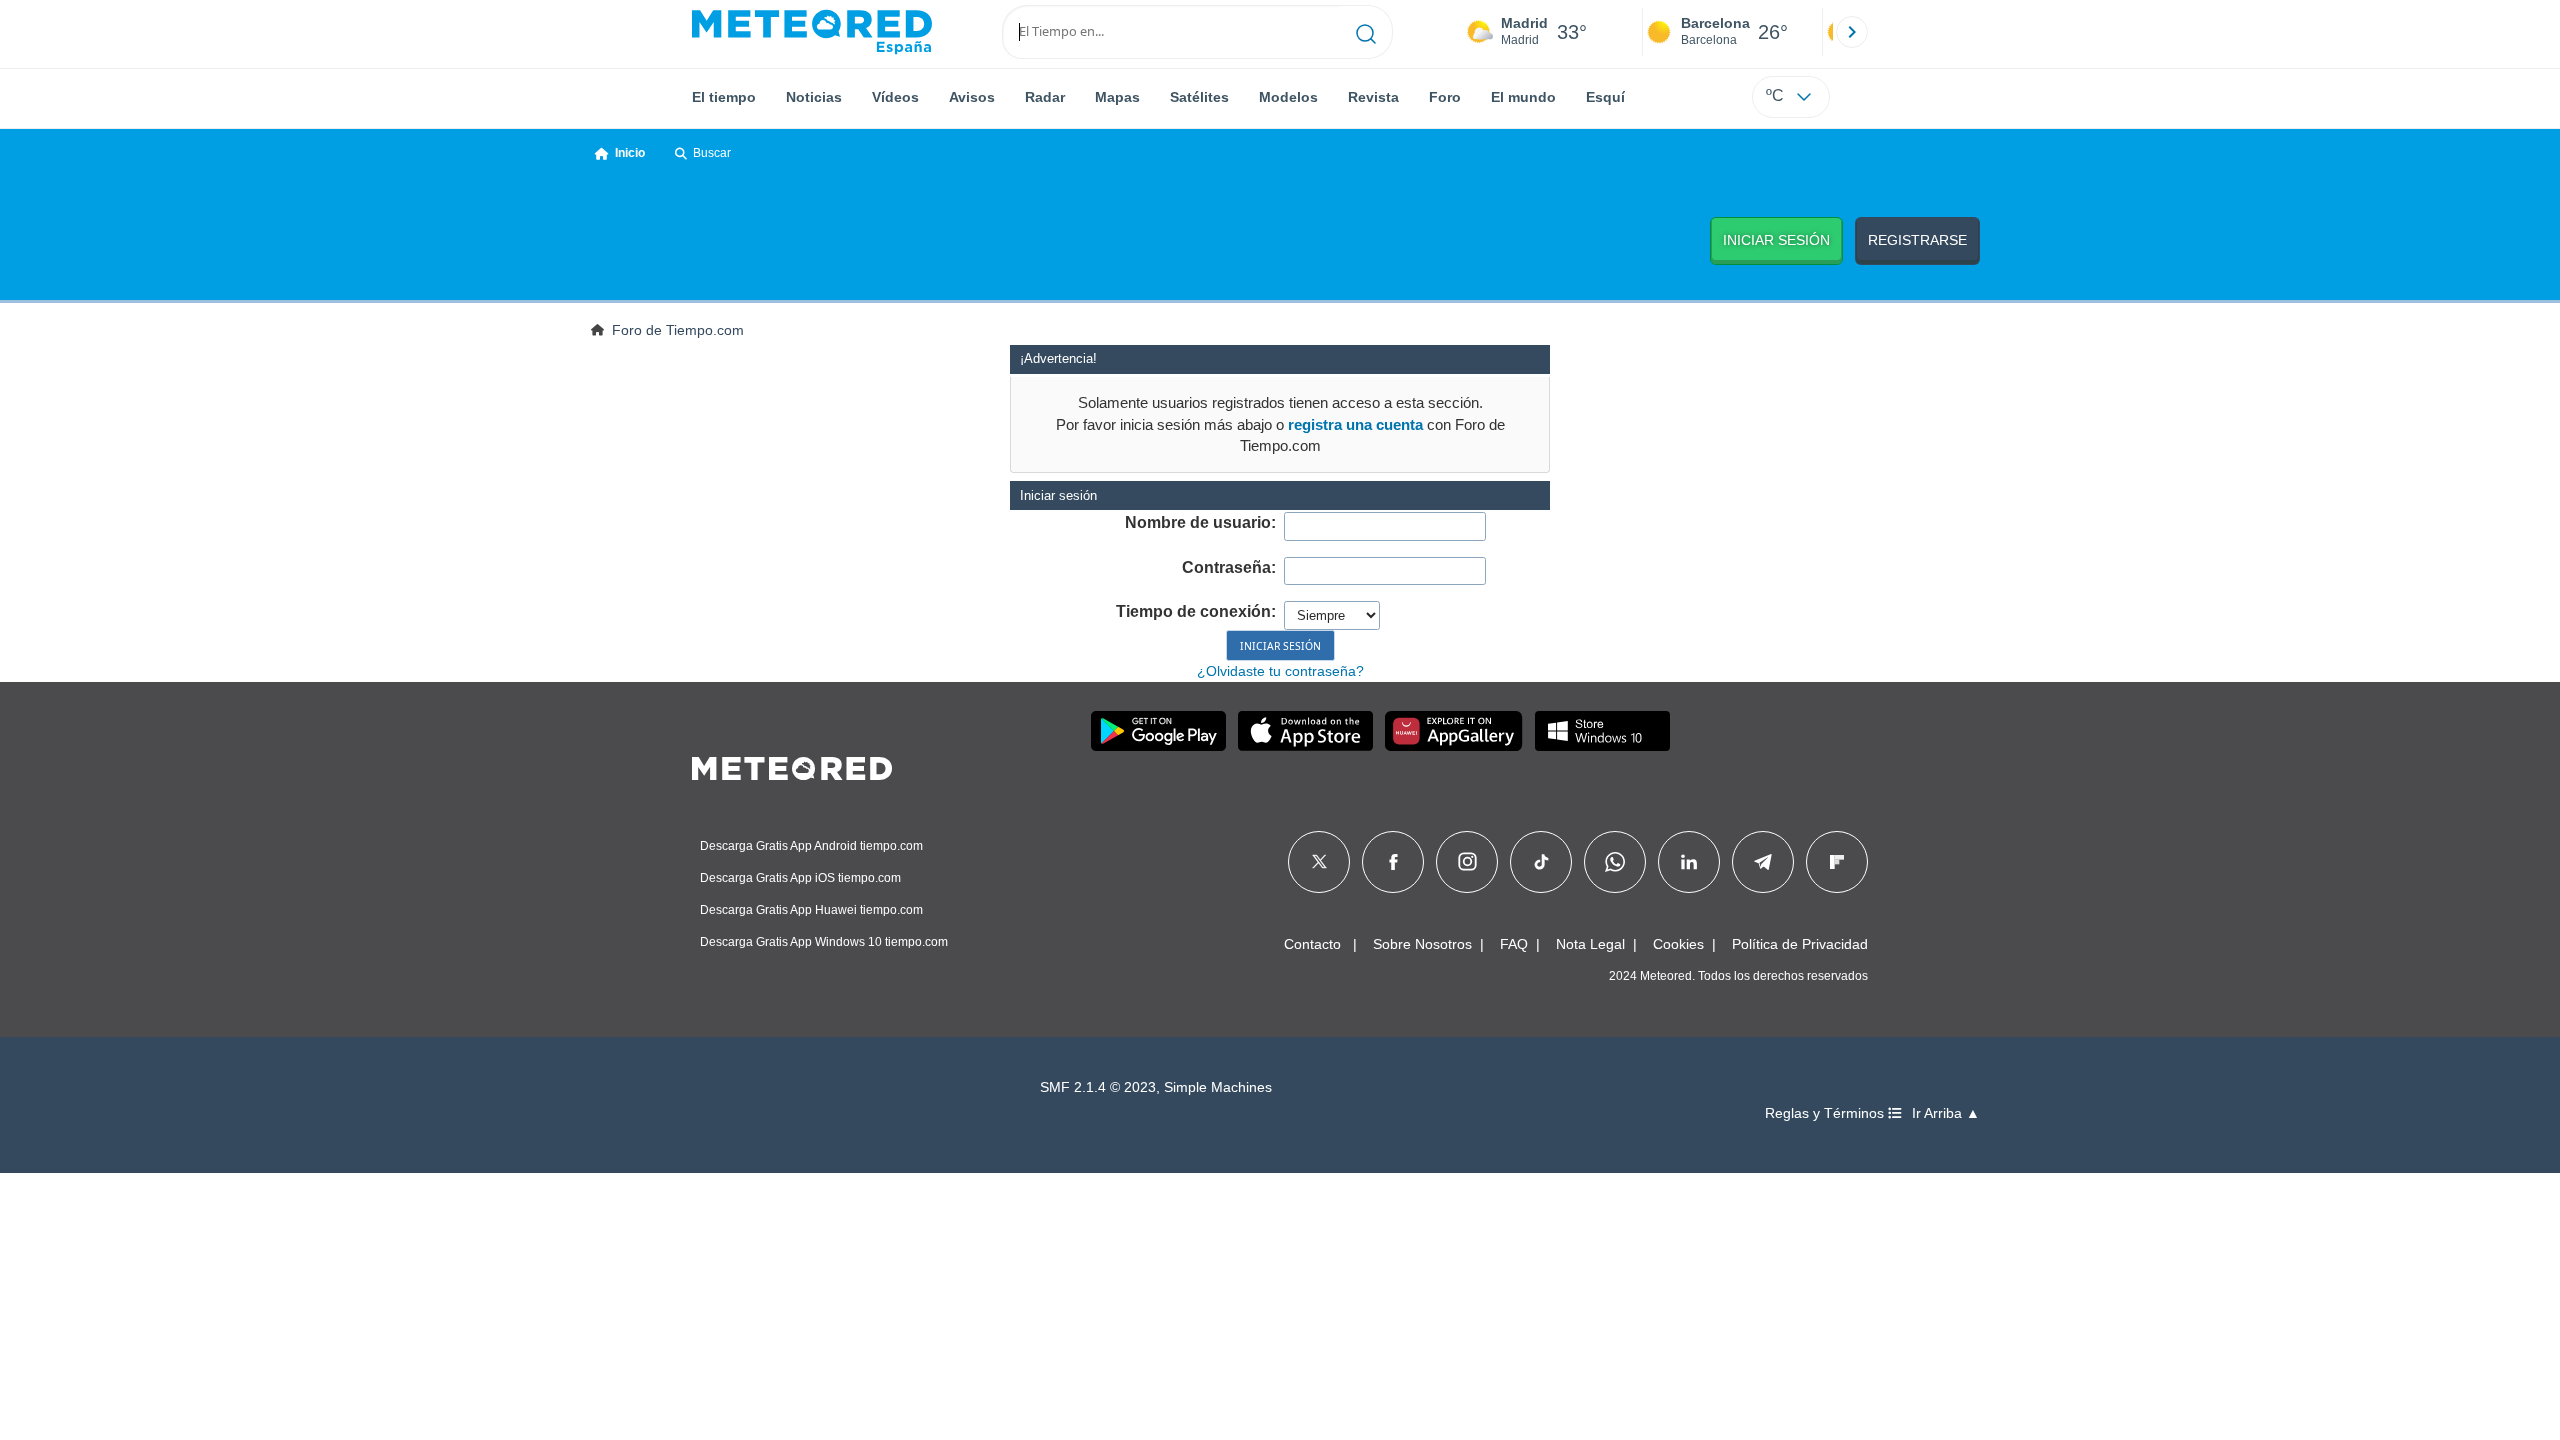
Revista (1373, 97)
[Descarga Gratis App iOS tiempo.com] (1305, 731)
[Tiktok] (1541, 862)
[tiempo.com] (812, 32)
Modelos (1288, 97)
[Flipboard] (1837, 862)
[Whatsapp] (1615, 862)
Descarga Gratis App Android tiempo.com (811, 846)
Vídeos (895, 97)
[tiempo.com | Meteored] (792, 765)
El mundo (1523, 97)
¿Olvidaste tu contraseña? (1280, 671)
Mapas (1117, 97)
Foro (1445, 97)
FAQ (1514, 944)
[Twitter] (1319, 862)
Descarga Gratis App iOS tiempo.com (800, 878)
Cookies (1678, 944)
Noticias (814, 97)
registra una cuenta (1355, 424)
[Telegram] (1762, 862)
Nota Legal (1590, 944)
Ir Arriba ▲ (1946, 1113)
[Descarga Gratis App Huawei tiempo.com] (1454, 731)
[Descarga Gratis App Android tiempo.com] (1158, 731)
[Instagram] (1467, 862)
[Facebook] (1393, 862)
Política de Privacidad (1800, 944)
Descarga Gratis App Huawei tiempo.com (811, 910)
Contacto (1312, 944)
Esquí (1605, 97)
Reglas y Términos (1826, 1113)
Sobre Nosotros (1422, 944)
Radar (1045, 97)
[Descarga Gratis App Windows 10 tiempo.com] (1602, 731)
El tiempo (724, 97)
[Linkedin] (1689, 862)
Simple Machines (1218, 1087)
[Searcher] (1366, 32)
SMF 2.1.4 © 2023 (1098, 1087)
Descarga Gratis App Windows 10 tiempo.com (824, 942)
